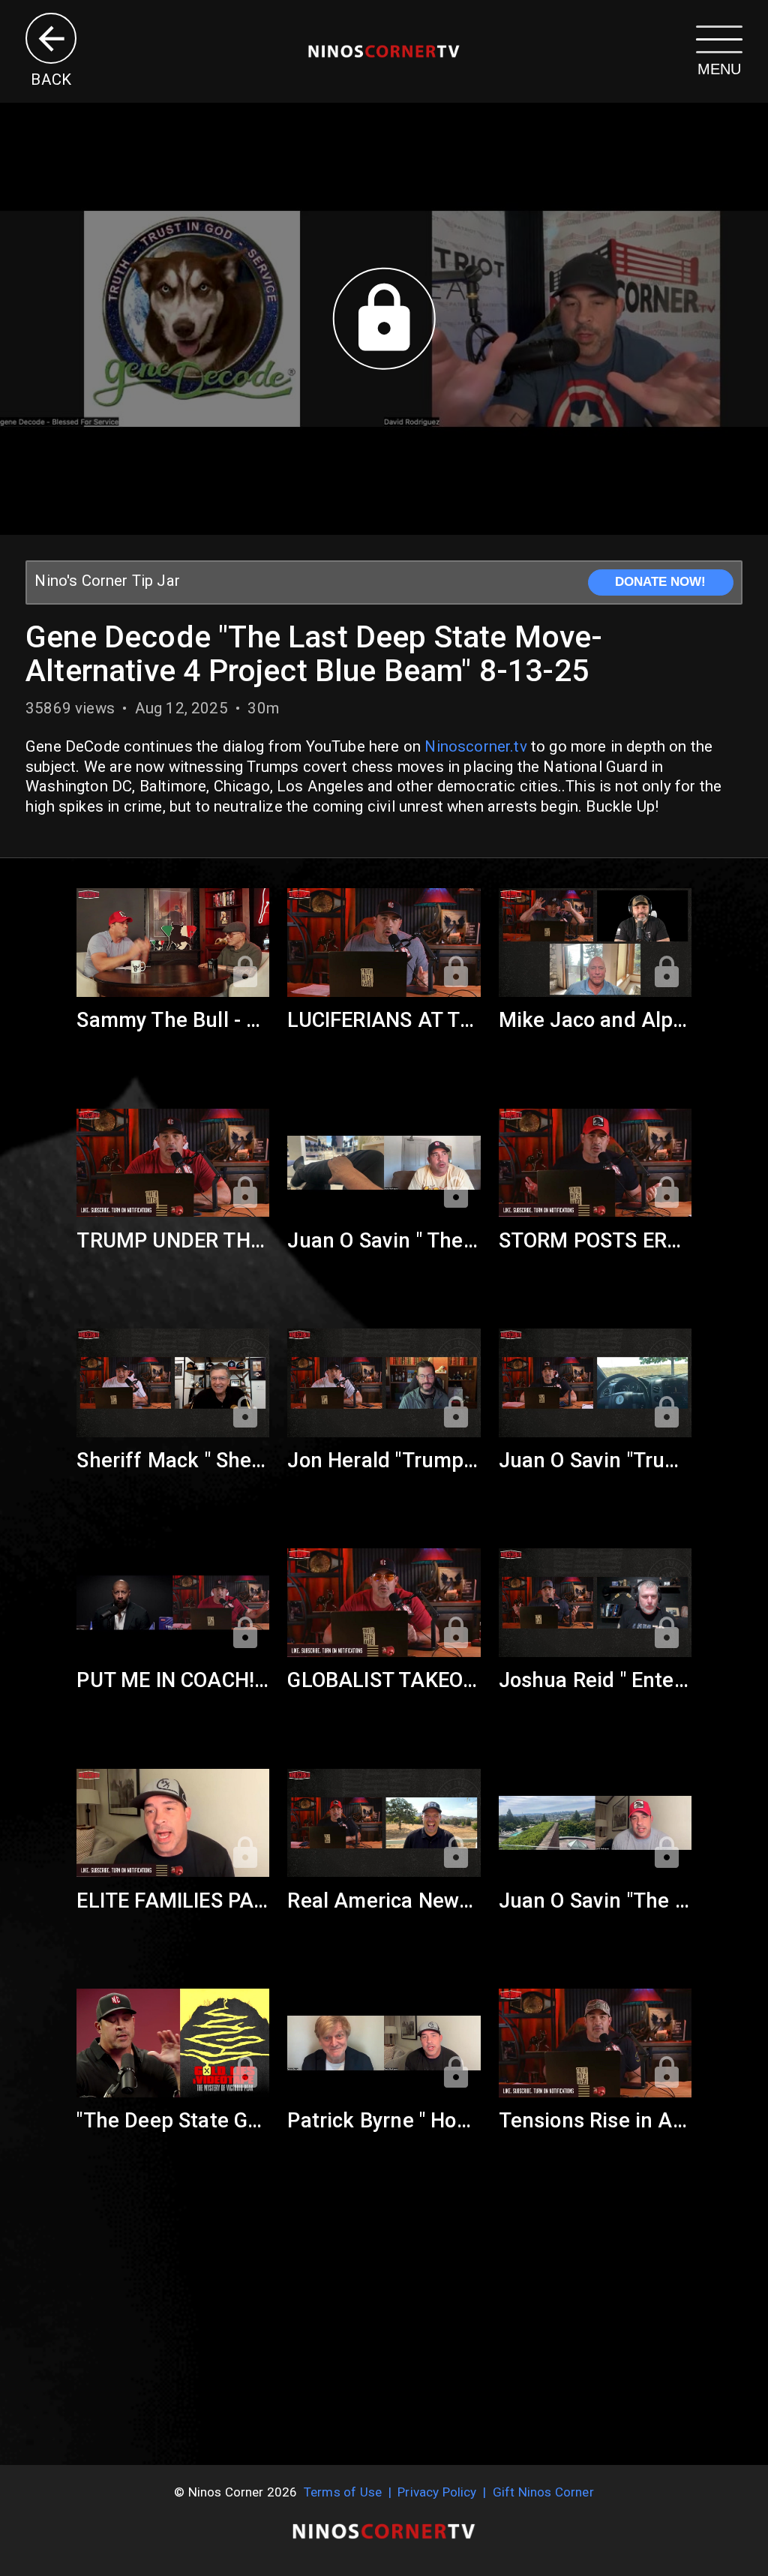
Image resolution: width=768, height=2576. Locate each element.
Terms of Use (343, 2492)
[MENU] (719, 38)
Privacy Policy (437, 2492)
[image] (384, 51)
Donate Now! (660, 582)
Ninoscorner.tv (475, 746)
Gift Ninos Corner (543, 2492)
